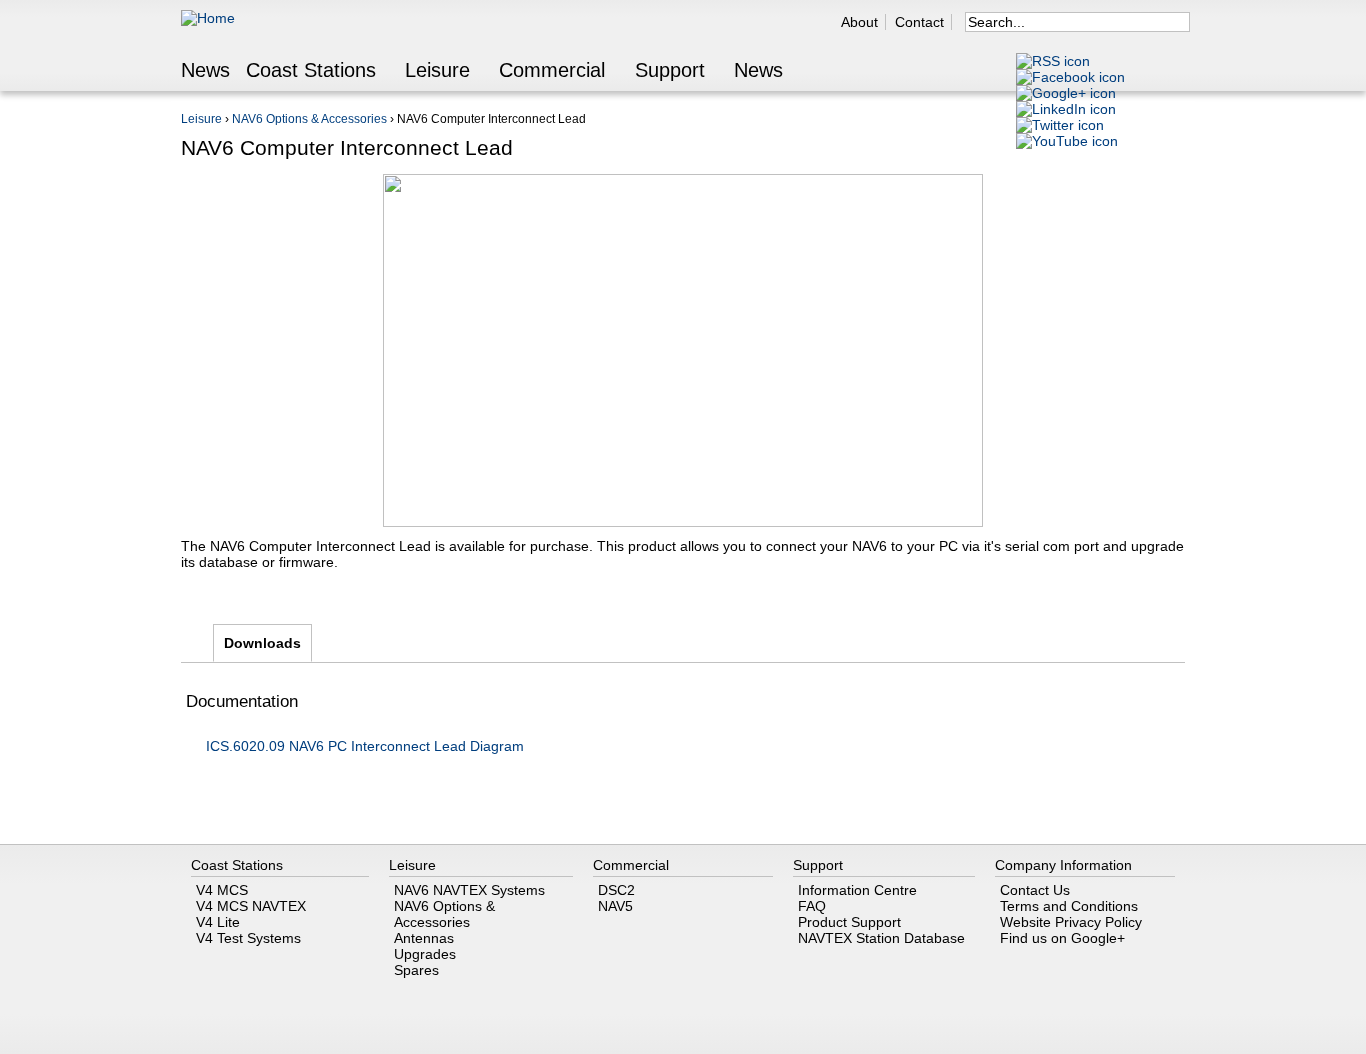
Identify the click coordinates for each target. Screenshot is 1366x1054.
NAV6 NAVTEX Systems (469, 890)
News (205, 71)
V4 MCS (222, 890)
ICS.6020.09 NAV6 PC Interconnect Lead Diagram (365, 746)
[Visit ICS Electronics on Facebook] (1070, 77)
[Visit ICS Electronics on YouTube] (1067, 141)
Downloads (268, 643)
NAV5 (615, 906)
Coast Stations (311, 71)
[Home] (208, 18)
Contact (919, 22)
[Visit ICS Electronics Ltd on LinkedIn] (1066, 109)
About (859, 22)
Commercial (552, 71)
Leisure (437, 71)
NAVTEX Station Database (881, 938)
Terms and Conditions (1069, 906)
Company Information (1063, 865)
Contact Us (1035, 890)
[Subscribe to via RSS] (1053, 61)
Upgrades (425, 954)
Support (670, 71)
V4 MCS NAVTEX (251, 906)
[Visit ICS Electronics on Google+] (1066, 93)
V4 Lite (218, 922)
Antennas (424, 938)
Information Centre (857, 890)
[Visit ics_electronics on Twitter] (1060, 125)
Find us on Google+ (1062, 938)
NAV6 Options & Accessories (309, 119)
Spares (416, 970)
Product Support (849, 922)
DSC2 (616, 890)
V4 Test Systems (248, 938)
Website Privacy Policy (1071, 922)
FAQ (812, 906)
